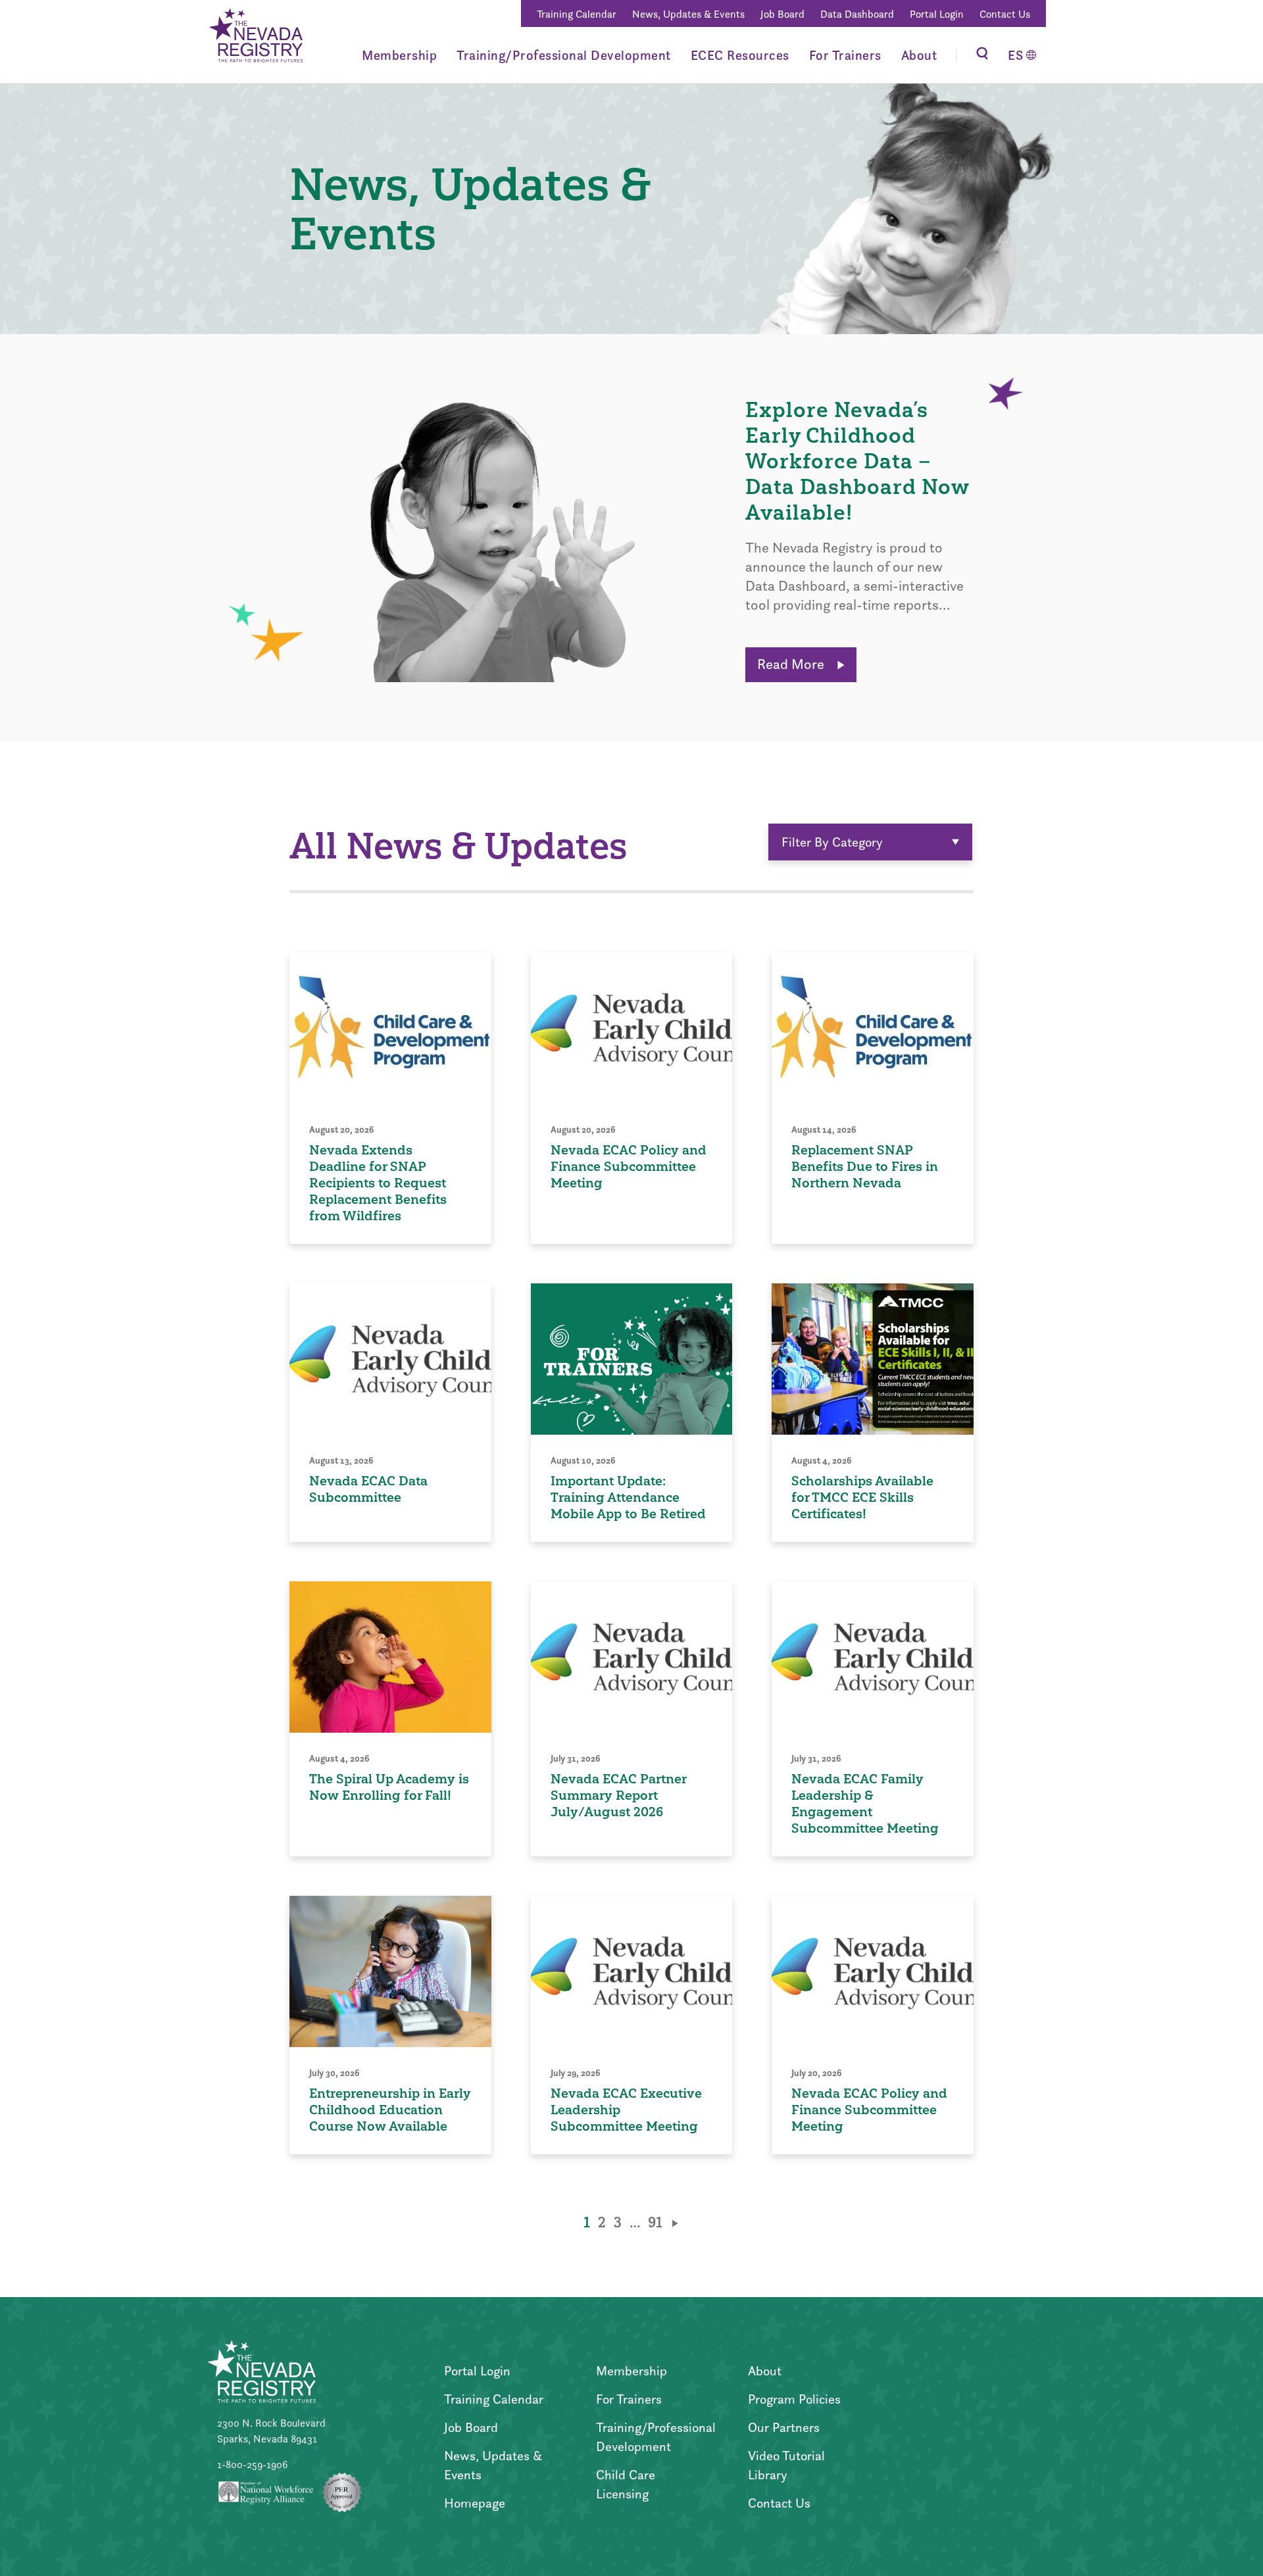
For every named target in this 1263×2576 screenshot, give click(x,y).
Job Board (782, 14)
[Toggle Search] (982, 55)
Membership (399, 55)
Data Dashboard (857, 14)
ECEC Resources (740, 55)
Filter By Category (832, 842)
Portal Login (937, 14)
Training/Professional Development (564, 55)
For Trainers (845, 55)
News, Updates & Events (688, 14)
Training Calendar (577, 14)
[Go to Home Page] (255, 37)
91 (655, 2222)
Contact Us (1005, 14)
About (919, 55)
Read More (792, 664)
